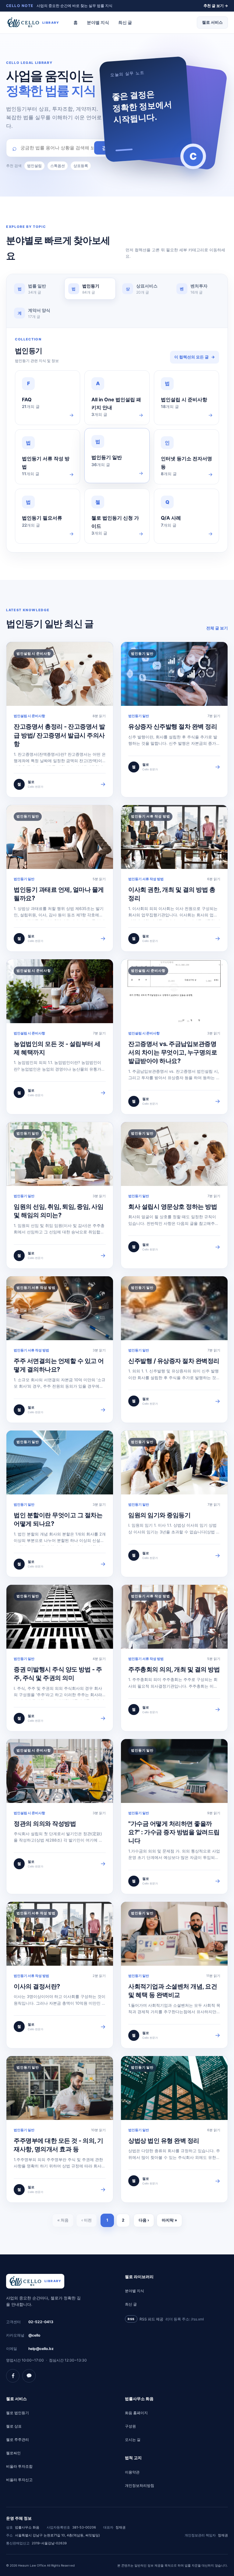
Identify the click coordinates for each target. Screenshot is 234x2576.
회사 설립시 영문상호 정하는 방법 (173, 1207)
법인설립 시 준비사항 (29, 716)
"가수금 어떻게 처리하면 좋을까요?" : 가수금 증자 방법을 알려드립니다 (174, 1832)
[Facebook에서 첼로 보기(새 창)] (13, 2376)
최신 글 (125, 22)
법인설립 (34, 166)
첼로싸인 (13, 2453)
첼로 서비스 (212, 22)
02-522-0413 (41, 2322)
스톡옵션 (58, 166)
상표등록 (81, 166)
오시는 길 (133, 2440)
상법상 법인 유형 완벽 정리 (164, 2141)
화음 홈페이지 (136, 2413)
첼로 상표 (14, 2426)
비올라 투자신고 (19, 2480)
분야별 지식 (98, 22)
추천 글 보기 (216, 6)
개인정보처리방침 (140, 2485)
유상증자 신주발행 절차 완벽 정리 (173, 727)
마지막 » (169, 2220)
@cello (34, 2335)
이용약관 (132, 2472)
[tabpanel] (117, 440)
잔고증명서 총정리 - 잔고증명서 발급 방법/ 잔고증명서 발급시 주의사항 (59, 735)
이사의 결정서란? (37, 1986)
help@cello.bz (41, 2349)
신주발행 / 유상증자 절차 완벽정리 (174, 1361)
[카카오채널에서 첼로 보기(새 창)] (29, 2376)
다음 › (144, 2220)
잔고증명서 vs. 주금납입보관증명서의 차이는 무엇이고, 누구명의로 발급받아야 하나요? (173, 1053)
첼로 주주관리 (18, 2440)
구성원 (130, 2426)
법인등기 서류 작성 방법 (146, 879)
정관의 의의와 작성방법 (45, 1824)
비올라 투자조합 (19, 2466)
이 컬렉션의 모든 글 (195, 357)
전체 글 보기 (217, 628)
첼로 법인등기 (18, 2413)
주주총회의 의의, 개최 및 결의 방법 (174, 1669)
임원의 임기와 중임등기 (159, 1515)
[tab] (36, 289)
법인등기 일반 (139, 716)
